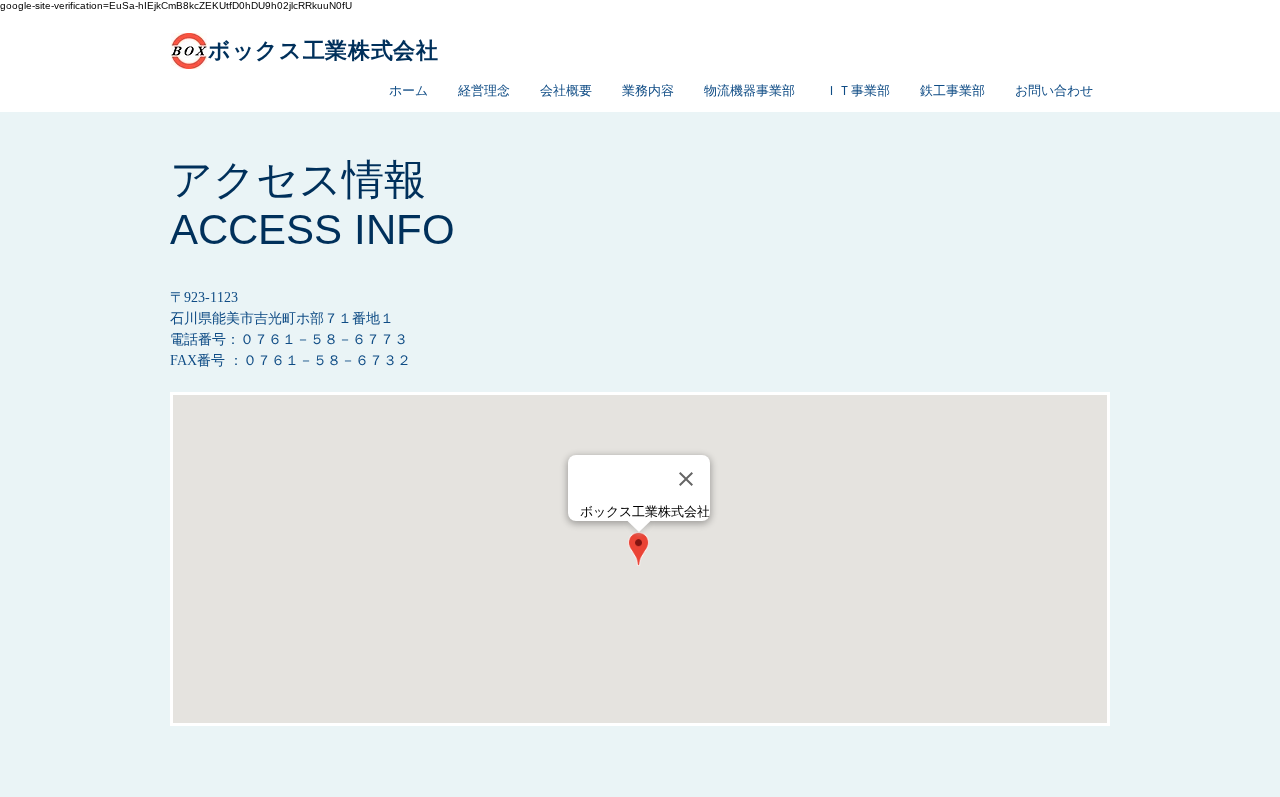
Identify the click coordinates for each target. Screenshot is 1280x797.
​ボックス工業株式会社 (323, 50)
